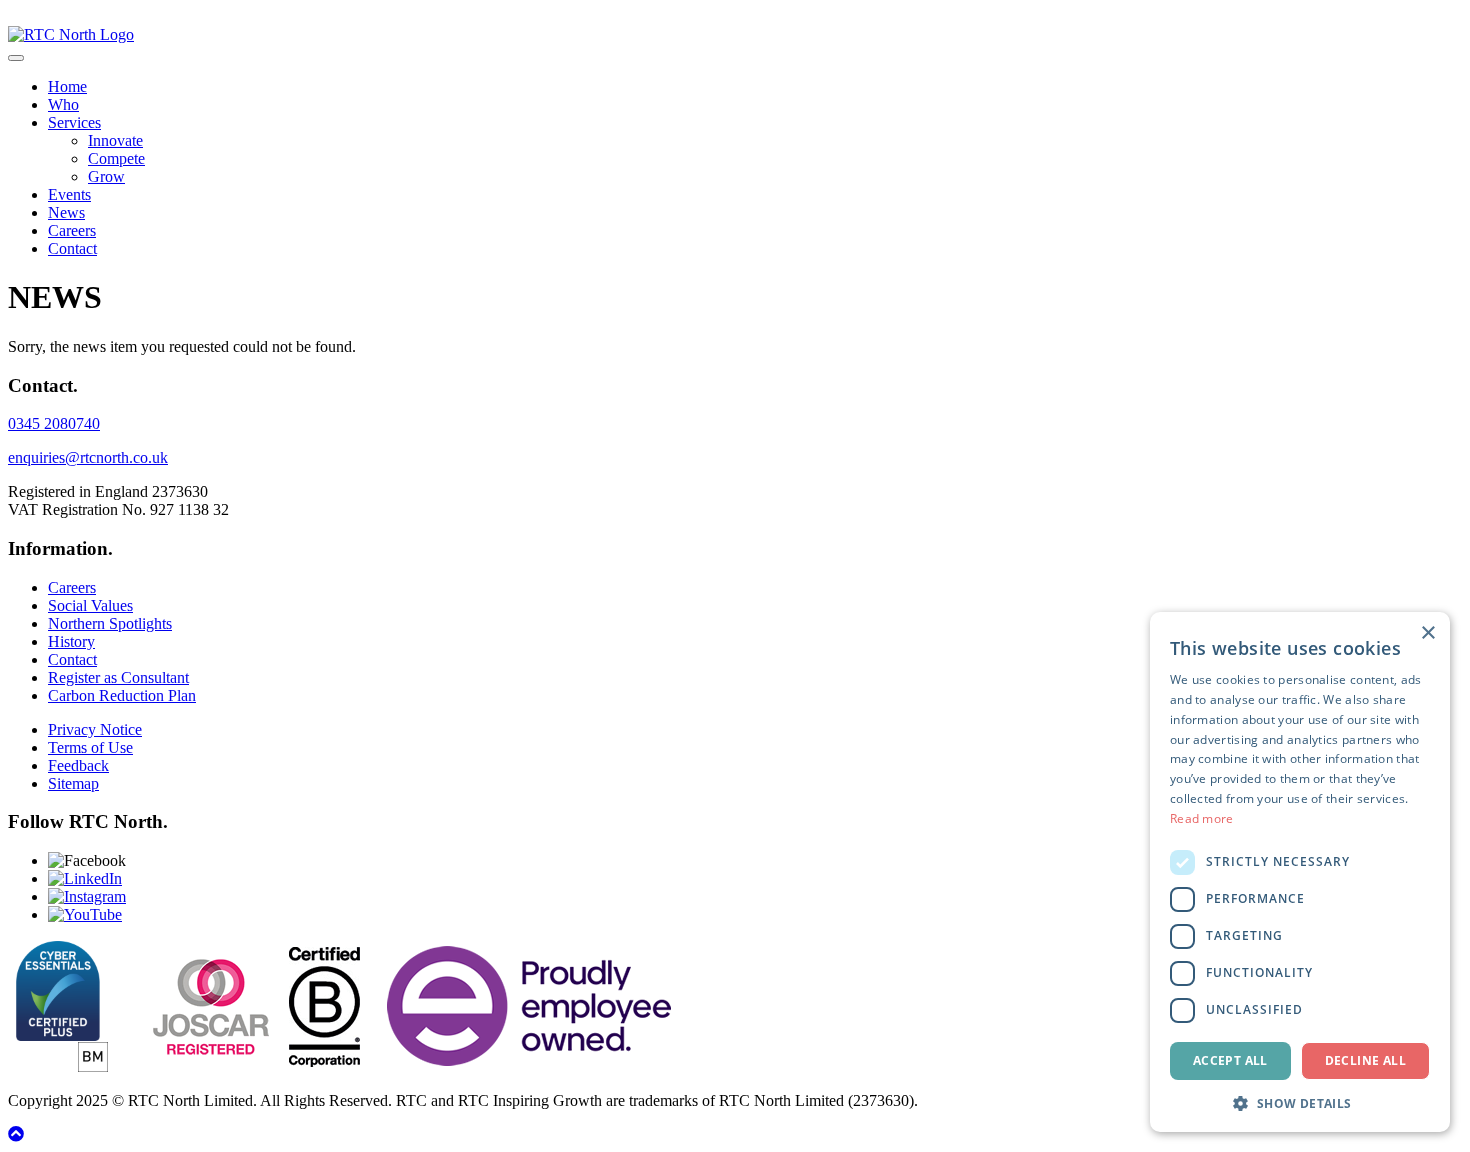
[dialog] (1300, 872)
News (66, 212)
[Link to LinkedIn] (85, 878)
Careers (72, 230)
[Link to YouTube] (85, 914)
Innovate (115, 140)
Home (67, 86)
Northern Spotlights (110, 623)
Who (63, 104)
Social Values (90, 605)
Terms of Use (90, 747)
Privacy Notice (95, 729)
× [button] (1427, 633)
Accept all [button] (1230, 1060)
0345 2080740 (54, 423)
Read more (1202, 818)
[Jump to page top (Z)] (16, 1134)
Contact (72, 248)
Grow (106, 176)
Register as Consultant (118, 677)
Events (69, 194)
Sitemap (73, 783)
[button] (1300, 1102)
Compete (116, 158)
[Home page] (71, 34)
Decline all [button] (1365, 1060)
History (71, 641)
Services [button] (74, 122)
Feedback (78, 765)
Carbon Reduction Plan (122, 695)
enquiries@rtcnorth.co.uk (88, 457)
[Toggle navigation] (16, 58)
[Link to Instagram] (87, 896)
